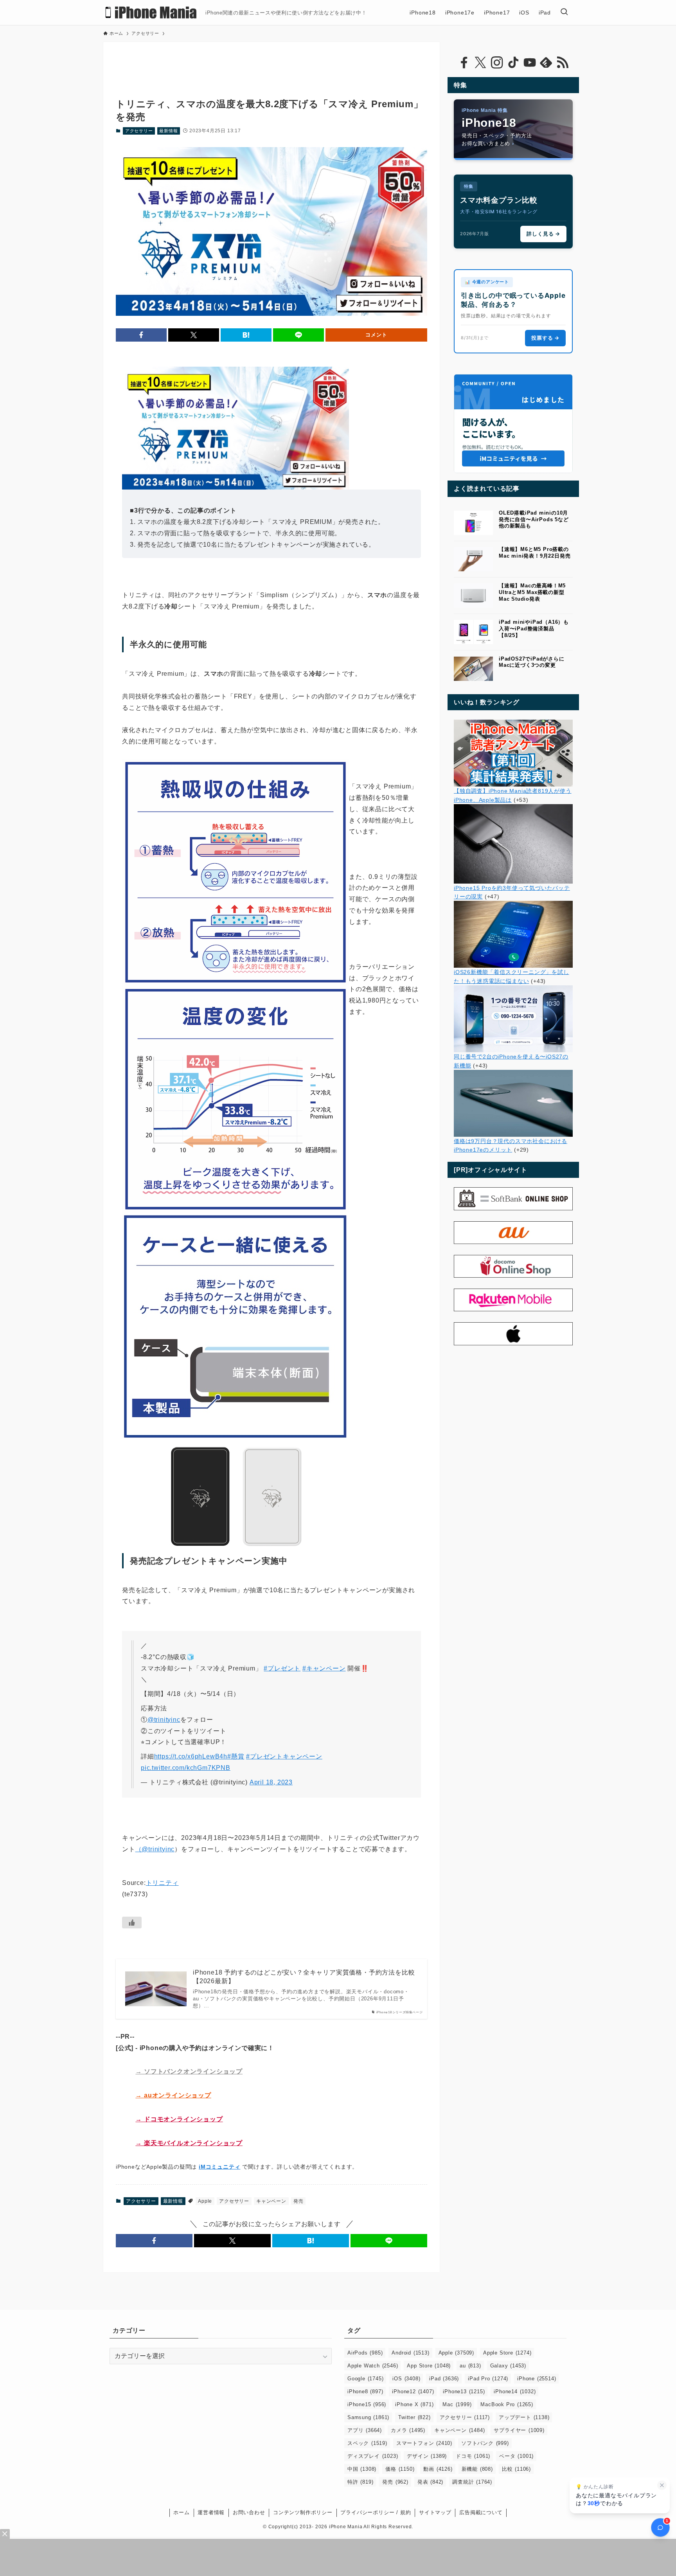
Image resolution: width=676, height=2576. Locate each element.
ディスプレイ (373, 2456)
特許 (360, 2482)
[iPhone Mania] (151, 13)
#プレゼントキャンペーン (284, 1756)
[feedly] (546, 63)
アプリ (365, 2430)
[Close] (5, 2534)
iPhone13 (464, 2391)
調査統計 (472, 2482)
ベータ (516, 2456)
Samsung (368, 2417)
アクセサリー (139, 131)
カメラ (408, 2430)
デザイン (427, 2456)
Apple (205, 2201)
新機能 (477, 2469)
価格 (400, 2469)
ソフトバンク (485, 2443)
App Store (429, 2366)
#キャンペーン (324, 1668)
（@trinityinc (155, 1849)
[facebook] (464, 63)
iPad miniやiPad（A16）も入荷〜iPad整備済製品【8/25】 (534, 629)
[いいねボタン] (132, 1923)
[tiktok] (513, 63)
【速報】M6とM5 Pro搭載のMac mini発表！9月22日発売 (535, 553)
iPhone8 (365, 2391)
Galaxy (508, 2366)
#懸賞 (236, 1756)
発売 (298, 2201)
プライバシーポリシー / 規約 (376, 2512)
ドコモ (473, 2456)
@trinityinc (164, 1720)
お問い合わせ (249, 2512)
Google (365, 2379)
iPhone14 (515, 2391)
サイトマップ (435, 2512)
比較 (516, 2469)
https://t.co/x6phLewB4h (191, 1756)
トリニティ (162, 1883)
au (470, 2366)
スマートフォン (424, 2443)
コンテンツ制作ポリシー (303, 2512)
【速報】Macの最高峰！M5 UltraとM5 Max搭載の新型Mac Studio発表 (532, 592)
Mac (457, 2404)
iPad (444, 2379)
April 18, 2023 (271, 1782)
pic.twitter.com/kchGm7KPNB (186, 1768)
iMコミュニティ (219, 2167)
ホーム (181, 2512)
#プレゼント (282, 1668)
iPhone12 (413, 2391)
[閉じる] (662, 2485)
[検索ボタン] (564, 13)
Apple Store (507, 2353)
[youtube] (530, 63)
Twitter (414, 2417)
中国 (362, 2469)
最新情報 (168, 131)
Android (410, 2353)
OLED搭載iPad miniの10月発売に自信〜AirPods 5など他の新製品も (534, 519)
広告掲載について (481, 2512)
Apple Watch (373, 2366)
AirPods (365, 2353)
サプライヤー (519, 2430)
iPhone (537, 2379)
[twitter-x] (480, 63)
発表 (430, 2482)
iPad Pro (488, 2379)
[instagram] (497, 63)
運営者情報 (211, 2512)
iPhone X (414, 2404)
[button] (141, 335)
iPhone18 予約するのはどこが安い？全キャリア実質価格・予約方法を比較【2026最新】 (304, 1977)
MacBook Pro (507, 2404)
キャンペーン (271, 2201)
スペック (367, 2443)
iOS (406, 2379)
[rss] (563, 63)
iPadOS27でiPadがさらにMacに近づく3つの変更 (532, 662)
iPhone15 (367, 2404)
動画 (438, 2469)
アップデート (524, 2417)
